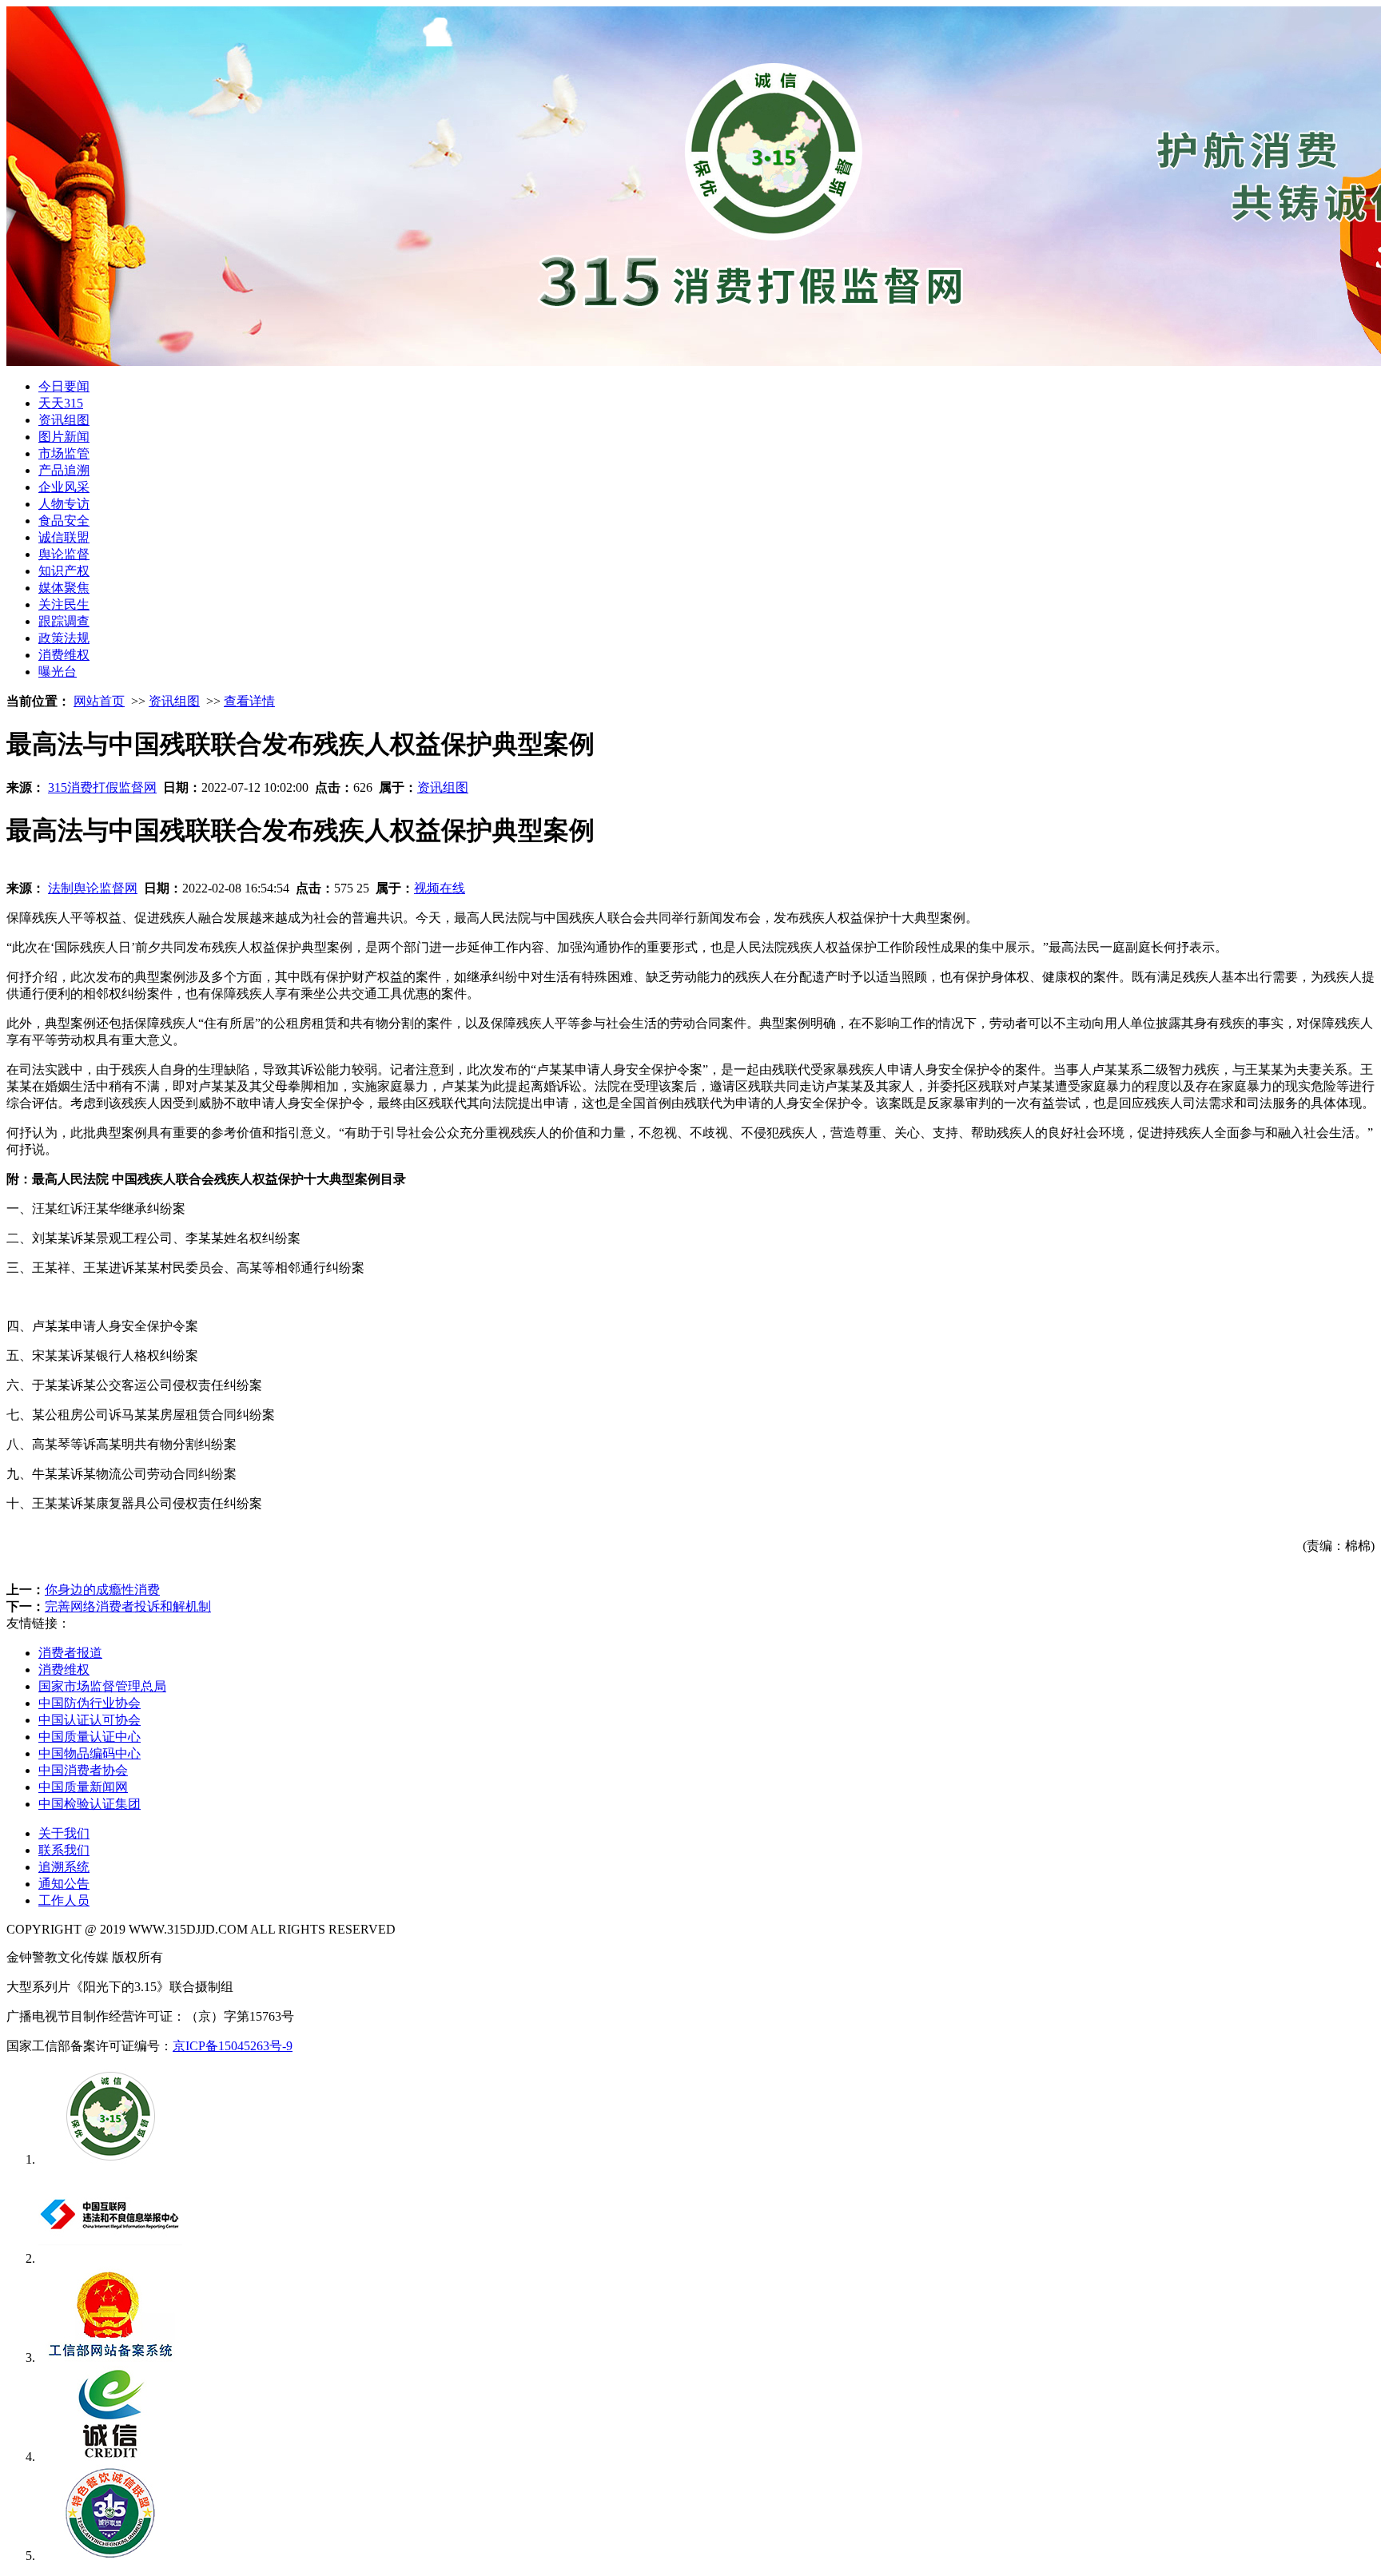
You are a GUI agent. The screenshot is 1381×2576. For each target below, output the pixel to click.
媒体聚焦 (64, 588)
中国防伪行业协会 (90, 1703)
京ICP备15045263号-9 (233, 2046)
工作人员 (64, 1900)
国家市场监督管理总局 (102, 1686)
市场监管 (64, 453)
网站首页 (99, 701)
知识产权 (64, 571)
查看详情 (249, 701)
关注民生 (64, 604)
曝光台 (58, 672)
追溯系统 (64, 1867)
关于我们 (64, 1833)
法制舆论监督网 (93, 888)
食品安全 (64, 521)
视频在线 (440, 888)
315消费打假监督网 (102, 787)
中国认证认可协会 (90, 1720)
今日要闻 (64, 386)
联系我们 (64, 1850)
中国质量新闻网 (83, 1787)
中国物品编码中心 (90, 1753)
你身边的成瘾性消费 (102, 1590)
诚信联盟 (64, 537)
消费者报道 (70, 1653)
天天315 (61, 403)
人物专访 (64, 504)
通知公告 (64, 1884)
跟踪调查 (64, 621)
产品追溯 (64, 470)
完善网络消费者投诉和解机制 (128, 1606)
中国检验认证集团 (90, 1804)
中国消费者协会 (83, 1770)
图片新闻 (64, 437)
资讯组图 (64, 420)
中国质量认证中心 (90, 1737)
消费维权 (64, 655)
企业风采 (64, 487)
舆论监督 (64, 554)
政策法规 (64, 638)
